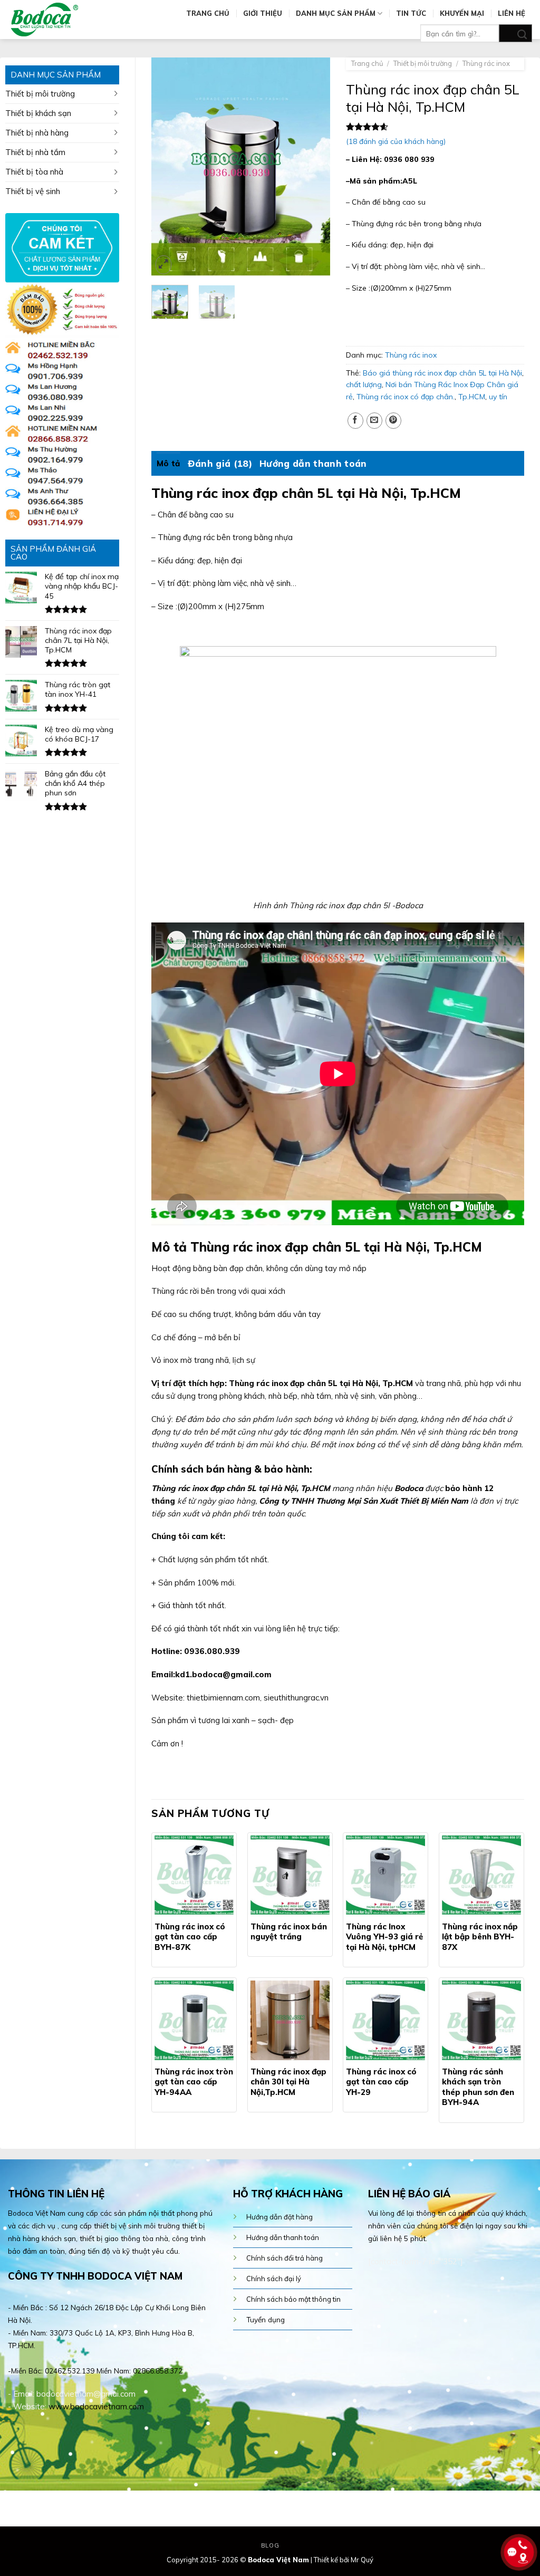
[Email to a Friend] (374, 421)
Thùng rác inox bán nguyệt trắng (289, 1932)
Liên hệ (512, 13)
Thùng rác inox (486, 63)
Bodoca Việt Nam (278, 2560)
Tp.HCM (472, 397)
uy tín (498, 397)
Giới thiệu (263, 13)
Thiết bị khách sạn (38, 113)
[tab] (168, 464)
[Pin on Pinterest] (393, 421)
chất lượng (364, 385)
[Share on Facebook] (355, 421)
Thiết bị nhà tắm (35, 152)
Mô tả (168, 463)
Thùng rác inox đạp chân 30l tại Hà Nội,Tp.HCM (288, 2082)
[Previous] (168, 167)
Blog (270, 2545)
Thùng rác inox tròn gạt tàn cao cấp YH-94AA (194, 2082)
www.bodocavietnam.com (96, 2406)
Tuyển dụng (266, 2319)
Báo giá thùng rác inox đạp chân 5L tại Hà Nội (442, 373)
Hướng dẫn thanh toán (313, 463)
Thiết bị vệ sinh (33, 191)
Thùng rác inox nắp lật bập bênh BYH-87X (480, 1937)
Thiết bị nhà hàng (37, 133)
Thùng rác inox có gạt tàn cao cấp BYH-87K (190, 1937)
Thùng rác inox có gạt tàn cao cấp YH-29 (381, 2082)
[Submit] (515, 33)
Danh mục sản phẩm (336, 13)
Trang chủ (208, 13)
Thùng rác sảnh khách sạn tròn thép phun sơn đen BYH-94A (478, 2087)
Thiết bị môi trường (40, 94)
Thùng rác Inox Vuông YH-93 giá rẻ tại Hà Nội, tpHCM (384, 1937)
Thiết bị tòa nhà (34, 172)
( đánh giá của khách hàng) (396, 141)
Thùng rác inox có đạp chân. (406, 397)
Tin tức (411, 13)
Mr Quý (362, 2560)
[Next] (313, 167)
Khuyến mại (462, 13)
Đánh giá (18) (220, 463)
